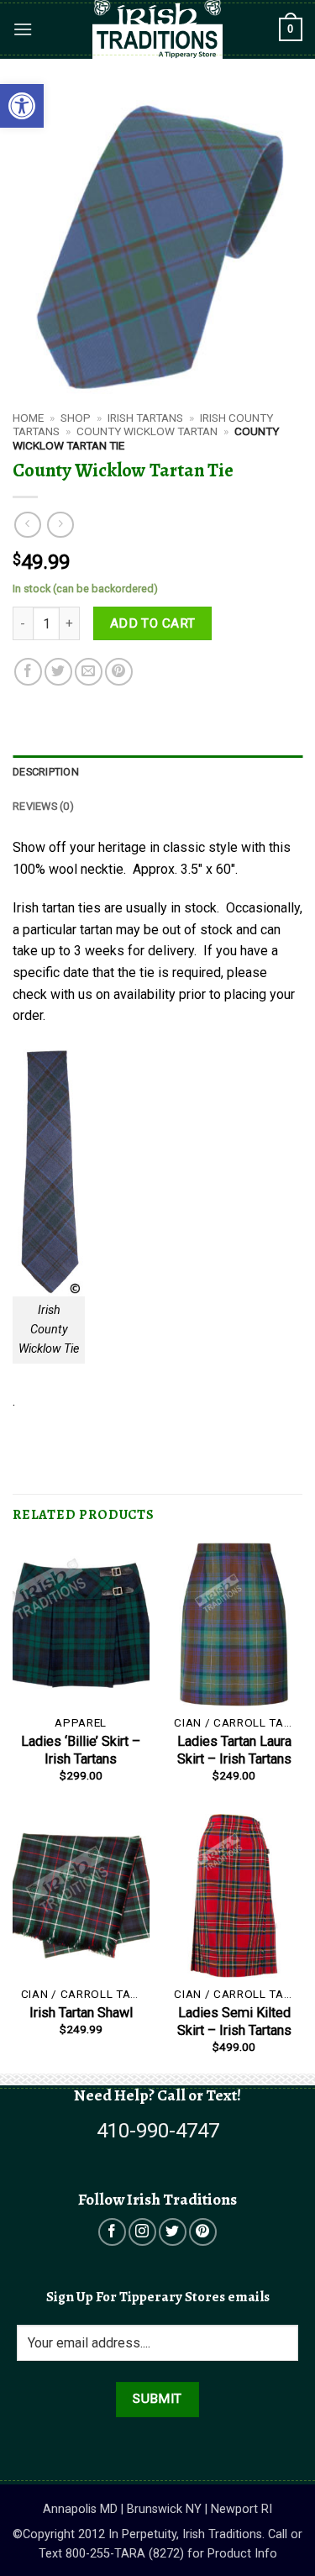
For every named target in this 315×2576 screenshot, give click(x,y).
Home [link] (28, 418)
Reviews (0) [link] (43, 806)
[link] (22, 106)
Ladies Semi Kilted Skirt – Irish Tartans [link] (234, 2021)
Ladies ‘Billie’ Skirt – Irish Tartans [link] (81, 1750)
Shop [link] (76, 418)
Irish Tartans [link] (145, 418)
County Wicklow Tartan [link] (147, 431)
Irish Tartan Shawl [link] (81, 2013)
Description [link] (46, 772)
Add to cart (153, 623)
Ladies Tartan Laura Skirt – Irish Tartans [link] (234, 1750)
